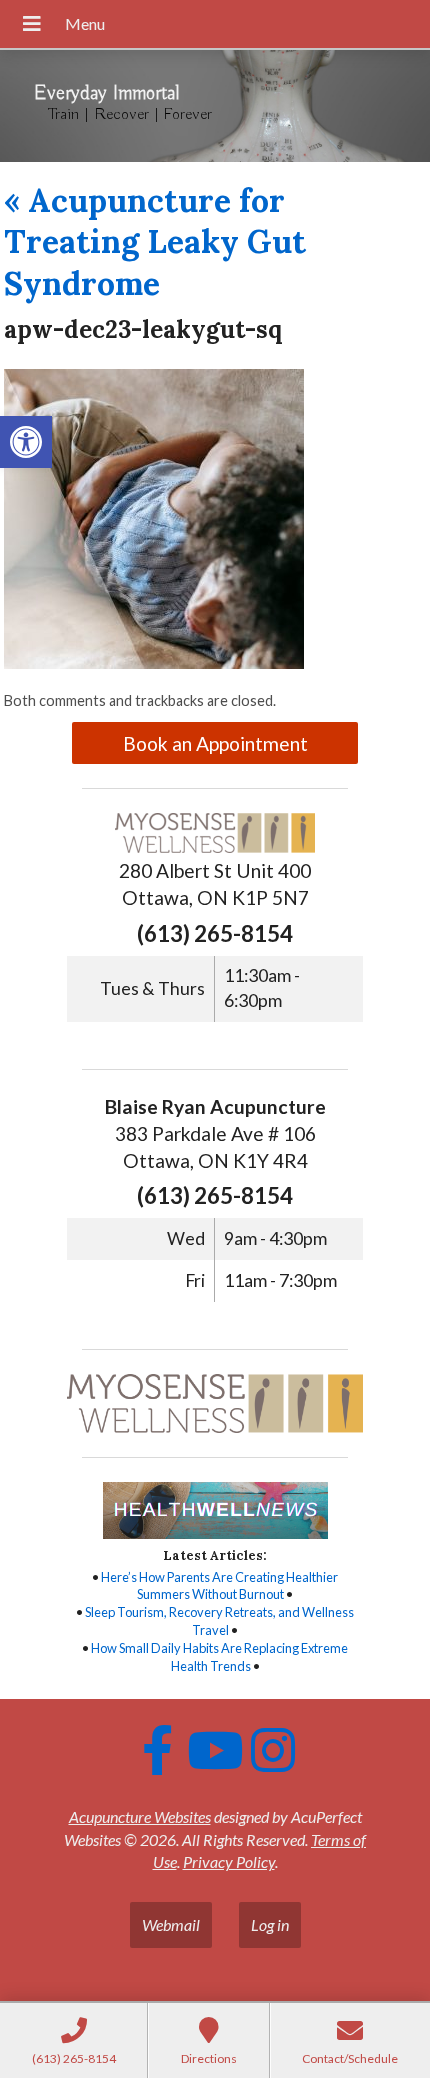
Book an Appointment (215, 743)
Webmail (171, 1924)
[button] (26, 442)
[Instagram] (273, 1750)
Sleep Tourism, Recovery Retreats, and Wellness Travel (219, 1621)
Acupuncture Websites (140, 1816)
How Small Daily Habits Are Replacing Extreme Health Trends (219, 1657)
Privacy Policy (229, 1861)
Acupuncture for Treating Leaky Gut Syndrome (155, 242)
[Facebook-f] (157, 1750)
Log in (270, 1924)
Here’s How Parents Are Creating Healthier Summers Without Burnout (219, 1586)
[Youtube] (215, 1750)
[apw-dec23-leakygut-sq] (154, 662)
